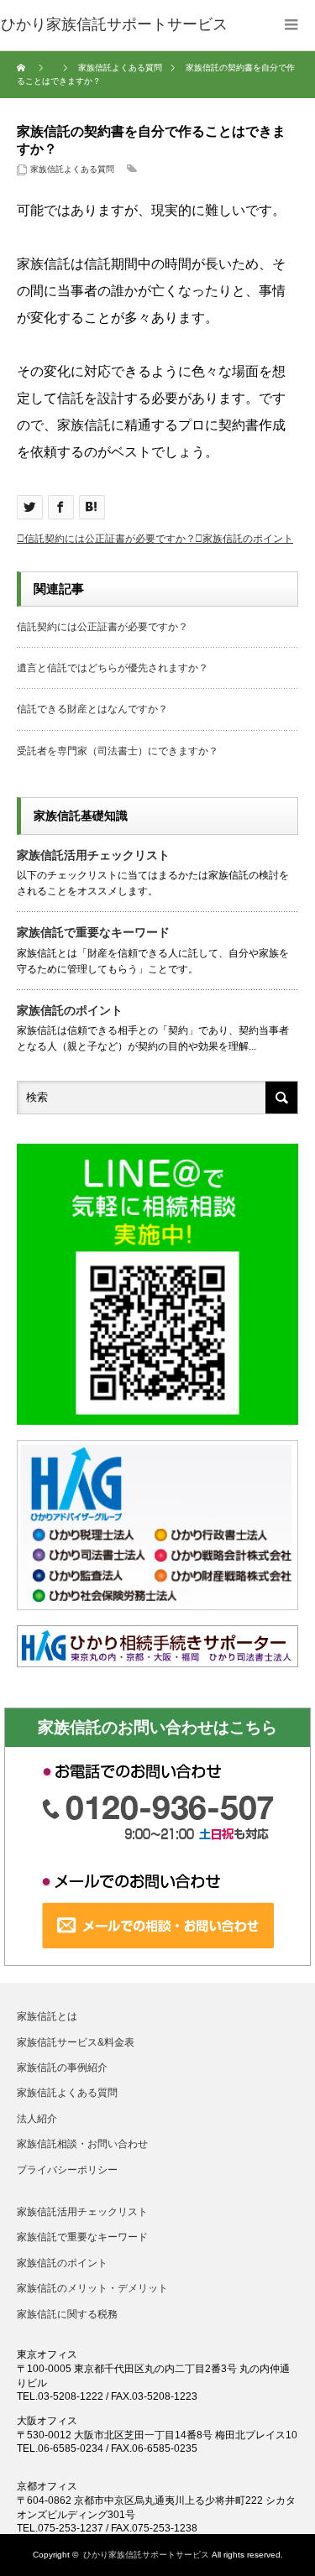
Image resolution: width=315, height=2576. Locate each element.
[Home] (23, 68)
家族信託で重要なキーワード (93, 932)
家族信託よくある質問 (72, 169)
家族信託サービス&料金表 (76, 2042)
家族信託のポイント (248, 539)
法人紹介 (37, 2119)
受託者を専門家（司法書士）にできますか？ (118, 751)
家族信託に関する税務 (67, 2314)
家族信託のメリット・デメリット (92, 2288)
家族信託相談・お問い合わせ (82, 2144)
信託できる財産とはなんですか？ (92, 709)
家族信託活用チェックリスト (93, 855)
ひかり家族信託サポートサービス (146, 2555)
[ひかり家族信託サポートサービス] (114, 25)
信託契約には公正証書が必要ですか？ (110, 539)
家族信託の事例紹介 (62, 2068)
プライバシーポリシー (67, 2170)
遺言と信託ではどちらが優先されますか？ (113, 668)
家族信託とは (47, 2016)
